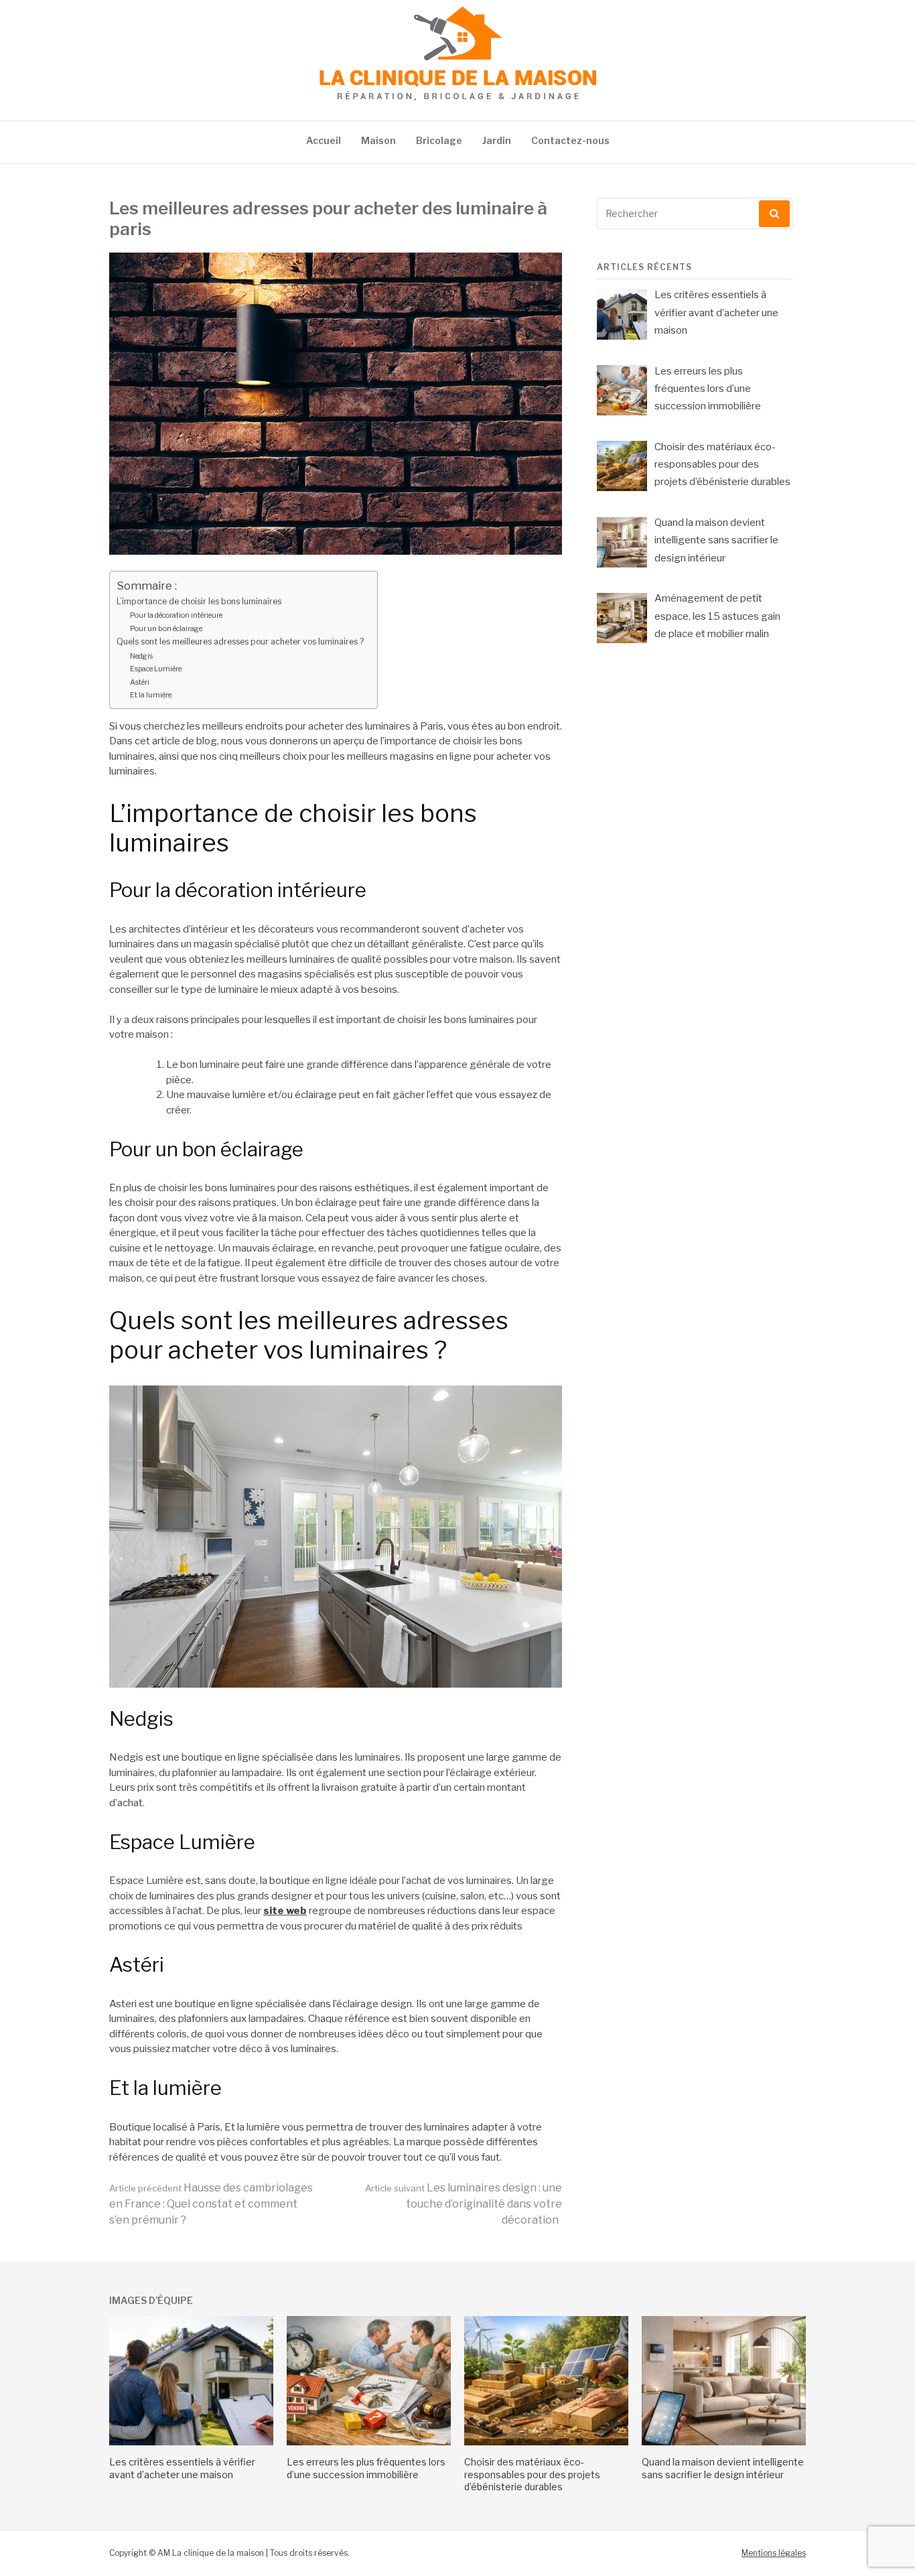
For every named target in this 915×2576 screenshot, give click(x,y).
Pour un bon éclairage (166, 628)
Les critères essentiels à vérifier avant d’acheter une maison (182, 2468)
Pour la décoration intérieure (176, 615)
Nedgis (141, 656)
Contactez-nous (570, 140)
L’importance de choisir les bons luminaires (199, 601)
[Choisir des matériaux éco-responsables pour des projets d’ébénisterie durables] (546, 2442)
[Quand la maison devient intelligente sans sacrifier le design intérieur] (724, 2442)
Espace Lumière (156, 669)
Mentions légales (774, 2553)
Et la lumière (151, 695)
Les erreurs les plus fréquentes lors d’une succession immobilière (366, 2468)
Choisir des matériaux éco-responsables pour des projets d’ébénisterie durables (532, 2474)
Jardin (497, 140)
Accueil (324, 140)
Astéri (140, 682)
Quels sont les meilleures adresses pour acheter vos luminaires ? (240, 641)
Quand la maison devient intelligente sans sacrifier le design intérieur (723, 2468)
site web (285, 1911)
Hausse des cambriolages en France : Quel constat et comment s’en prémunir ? (211, 2204)
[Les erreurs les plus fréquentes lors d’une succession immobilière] (369, 2442)
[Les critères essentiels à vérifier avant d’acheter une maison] (191, 2442)
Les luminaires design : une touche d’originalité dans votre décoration (464, 2204)
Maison (378, 140)
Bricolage (439, 140)
